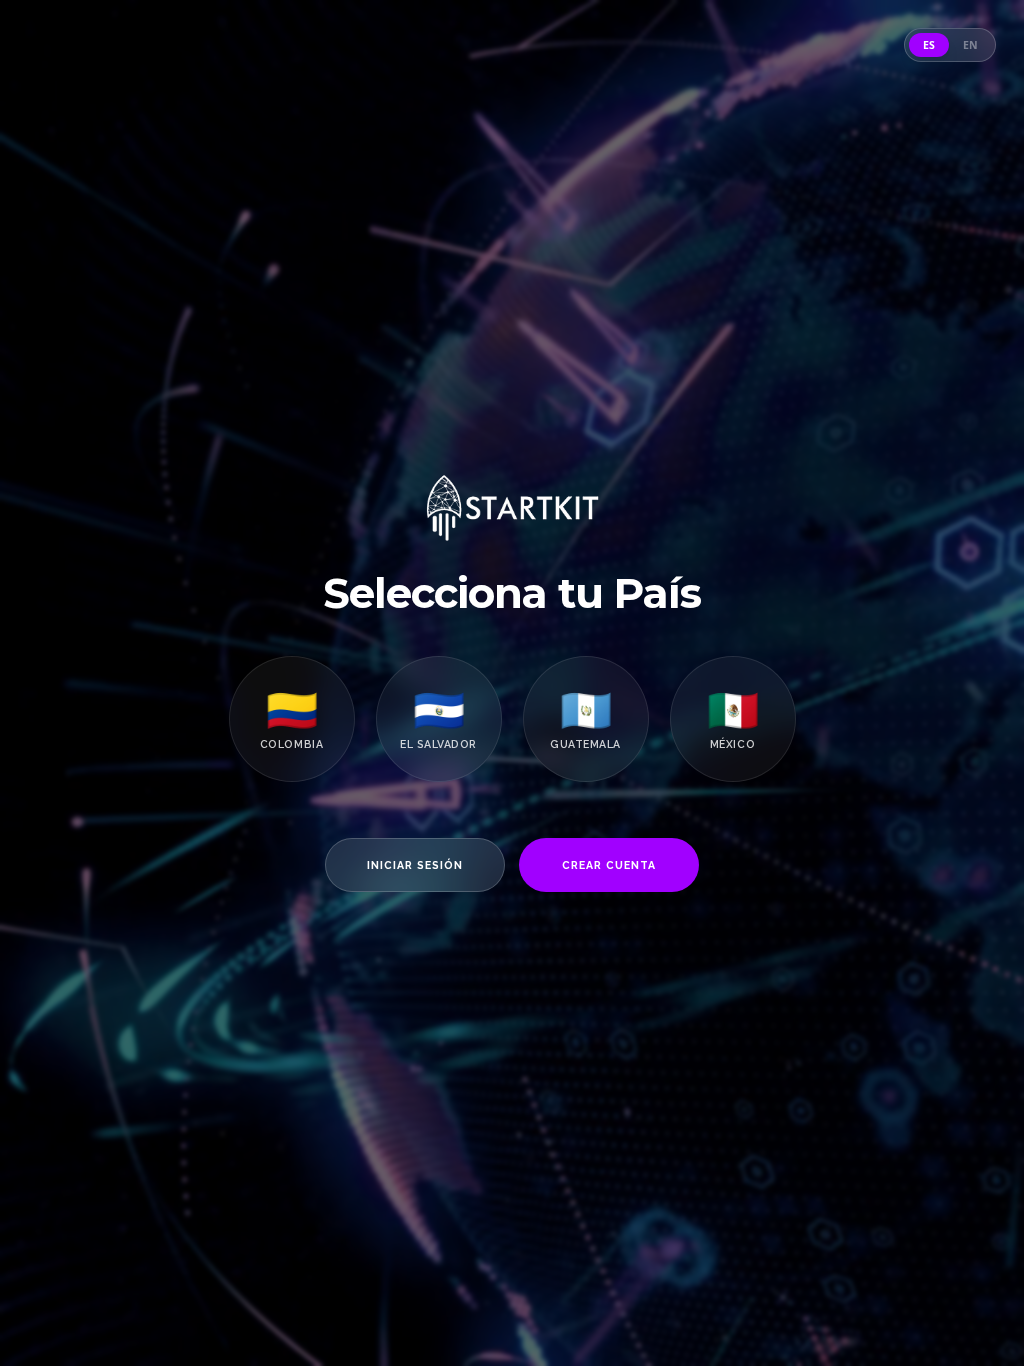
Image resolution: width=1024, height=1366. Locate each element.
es (929, 45)
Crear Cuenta (609, 865)
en (970, 45)
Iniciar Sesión (415, 865)
